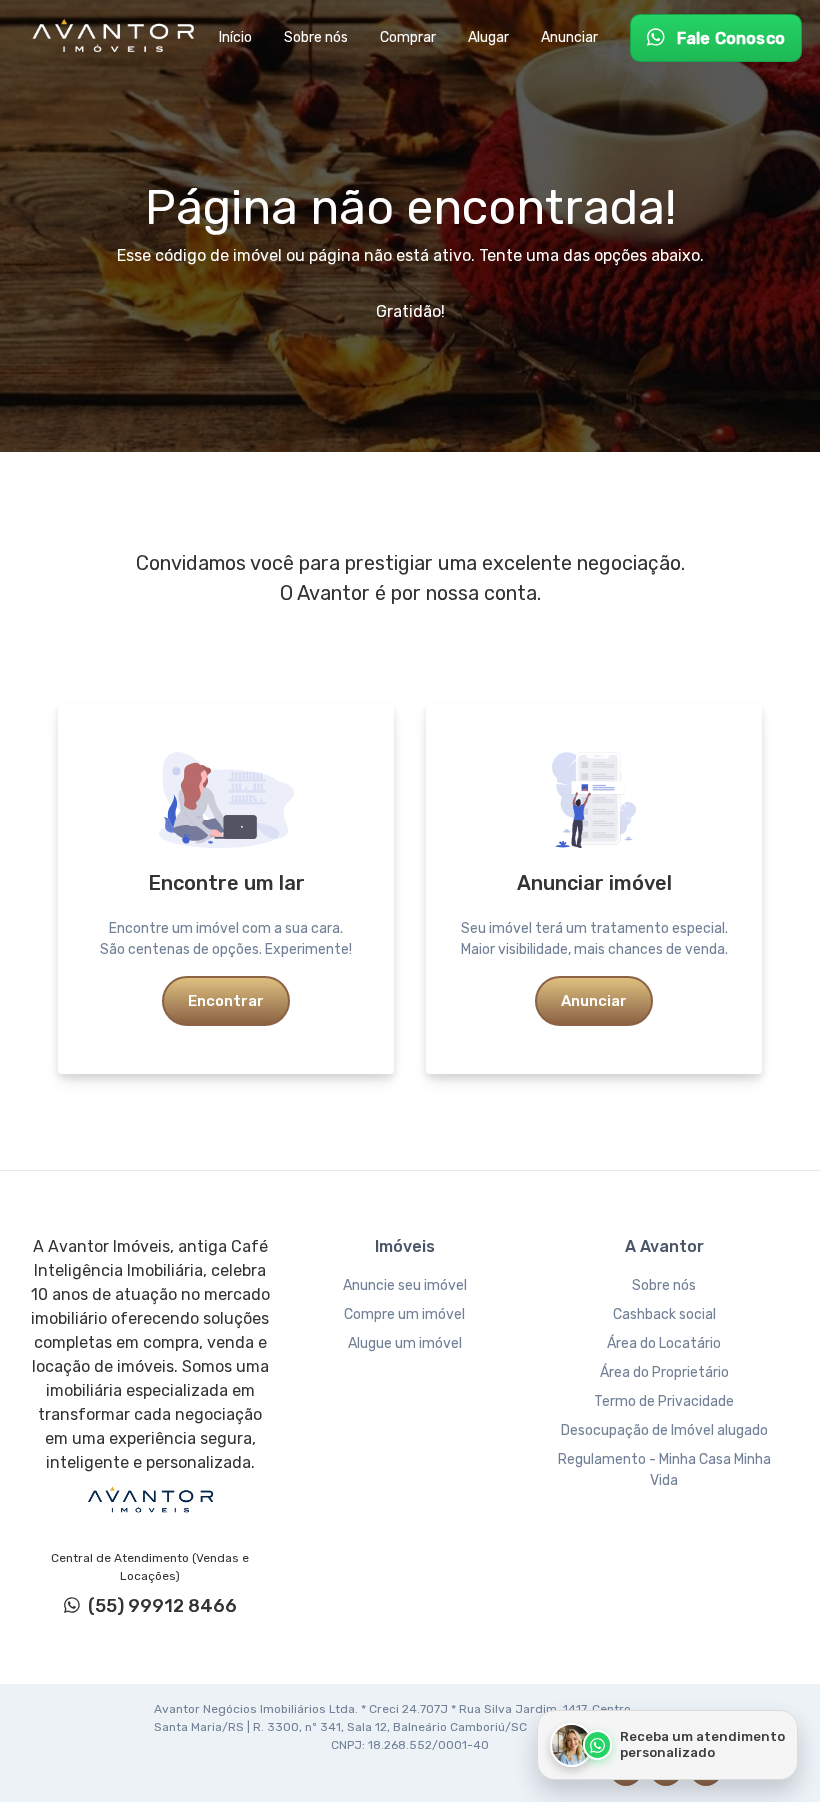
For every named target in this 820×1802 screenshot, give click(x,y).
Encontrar (226, 1001)
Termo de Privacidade (664, 1401)
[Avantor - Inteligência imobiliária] (150, 1500)
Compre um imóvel (404, 1314)
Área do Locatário (664, 1343)
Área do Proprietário (664, 1372)
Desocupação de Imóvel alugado (664, 1430)
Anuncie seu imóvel (405, 1285)
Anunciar (594, 1001)
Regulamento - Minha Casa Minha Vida (664, 1470)
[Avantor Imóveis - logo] (116, 38)
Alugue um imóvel (405, 1343)
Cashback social (664, 1314)
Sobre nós (664, 1285)
